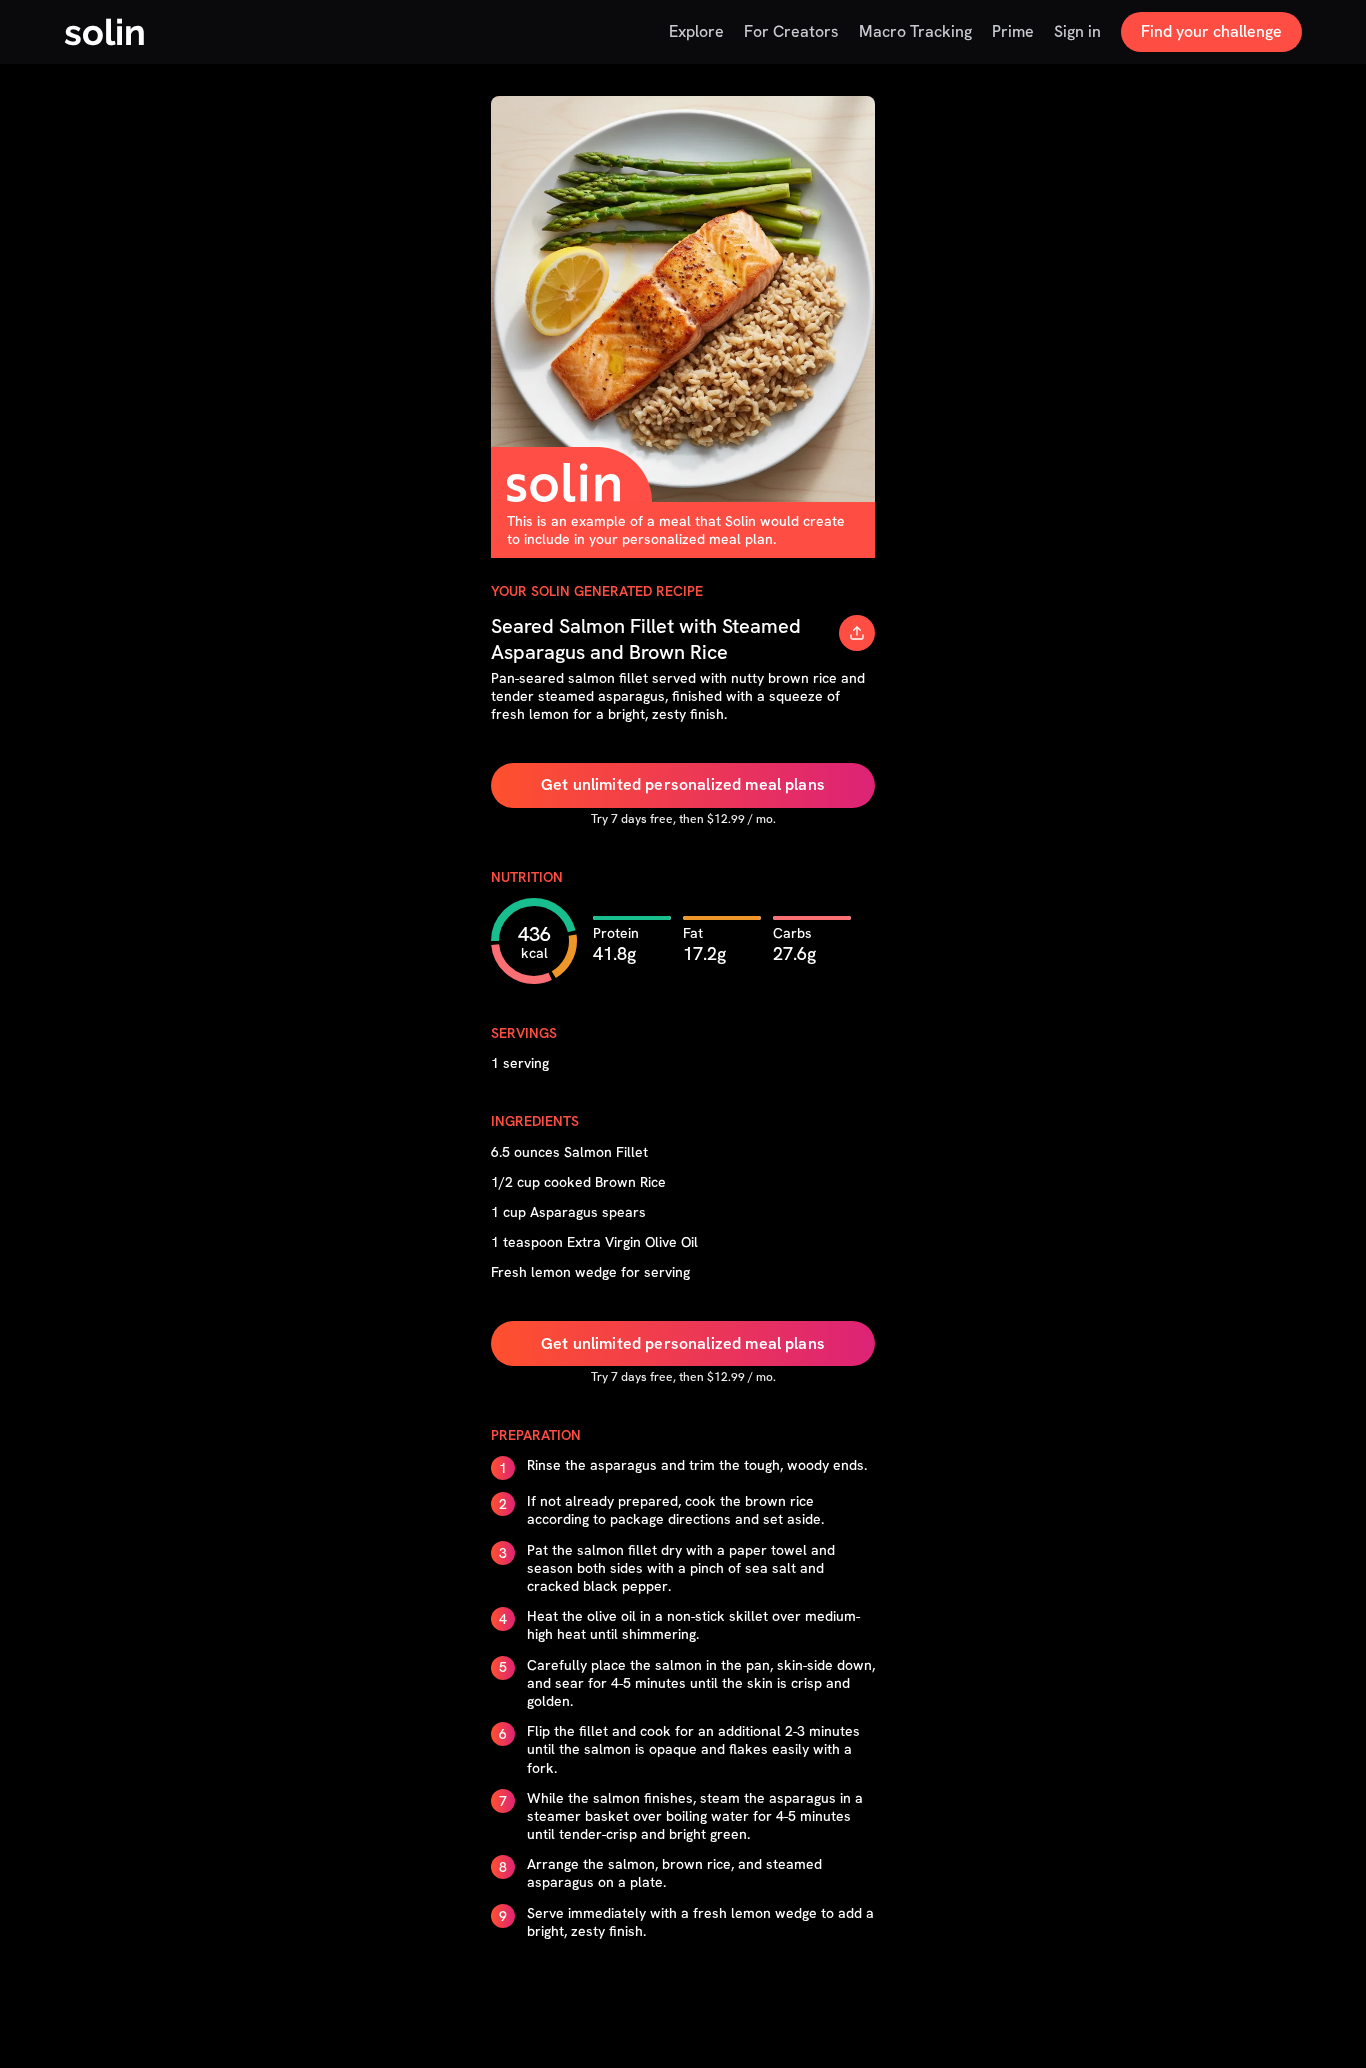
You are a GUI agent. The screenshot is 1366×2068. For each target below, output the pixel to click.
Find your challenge (1211, 31)
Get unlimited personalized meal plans (683, 784)
